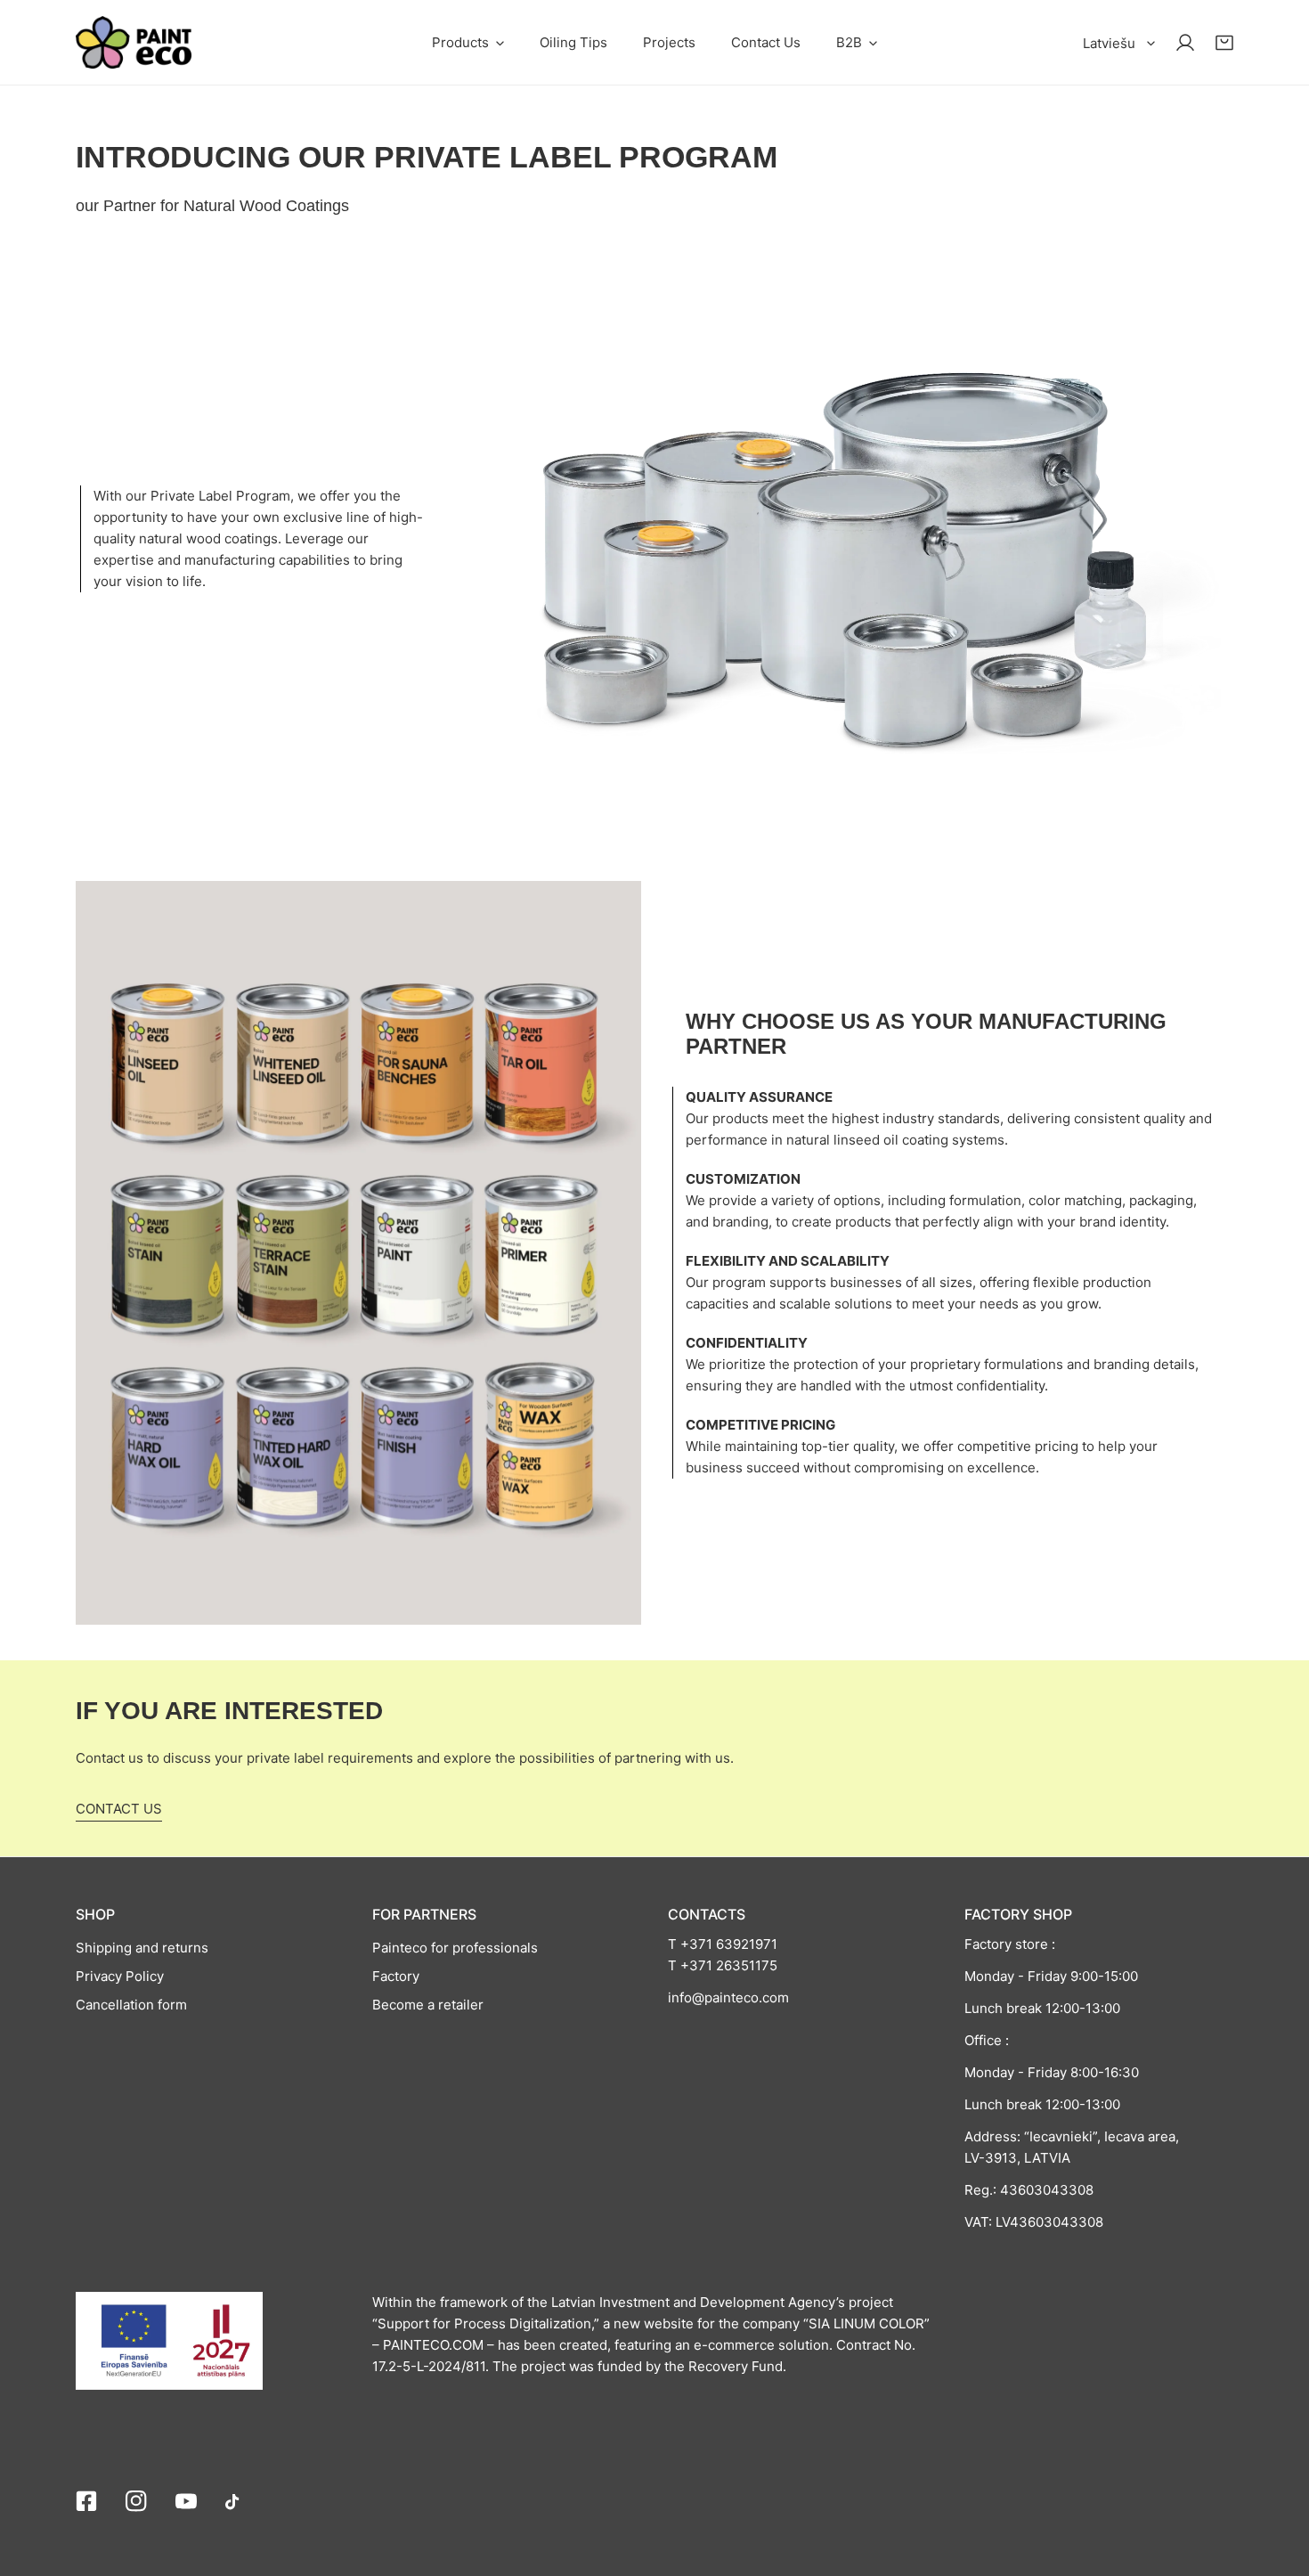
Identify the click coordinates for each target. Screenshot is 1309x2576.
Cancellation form (131, 2005)
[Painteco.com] (134, 42)
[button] (468, 42)
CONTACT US (119, 1809)
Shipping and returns (142, 1948)
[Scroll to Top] (1277, 2482)
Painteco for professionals (455, 1948)
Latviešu (1109, 43)
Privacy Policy (120, 1976)
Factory (396, 1976)
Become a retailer (428, 2005)
